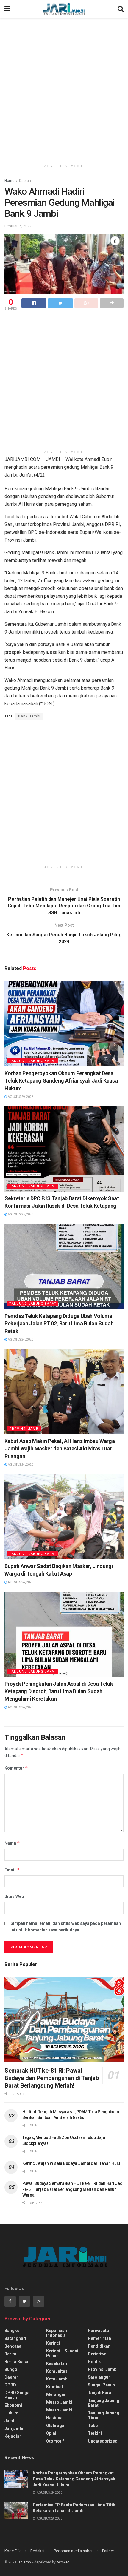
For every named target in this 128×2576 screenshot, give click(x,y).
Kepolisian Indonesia (57, 2333)
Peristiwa (97, 2354)
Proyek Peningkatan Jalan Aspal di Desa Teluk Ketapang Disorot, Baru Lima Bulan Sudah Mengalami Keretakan (59, 1691)
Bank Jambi (29, 716)
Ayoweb (63, 2562)
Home (9, 181)
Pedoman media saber (73, 2551)
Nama (12, 1843)
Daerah (25, 181)
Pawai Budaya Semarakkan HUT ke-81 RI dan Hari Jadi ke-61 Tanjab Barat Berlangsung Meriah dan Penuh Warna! (73, 2189)
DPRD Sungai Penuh (18, 2395)
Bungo (11, 2369)
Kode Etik (13, 2551)
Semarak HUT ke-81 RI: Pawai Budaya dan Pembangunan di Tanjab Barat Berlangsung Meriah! (51, 2078)
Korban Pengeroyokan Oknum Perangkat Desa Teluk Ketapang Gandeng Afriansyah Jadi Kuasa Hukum (61, 1081)
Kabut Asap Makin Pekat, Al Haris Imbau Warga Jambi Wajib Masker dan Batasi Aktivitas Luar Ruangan (60, 1448)
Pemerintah (99, 2338)
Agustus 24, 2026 (20, 1340)
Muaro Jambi (59, 2402)
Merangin (56, 2394)
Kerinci (53, 2343)
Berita (10, 2354)
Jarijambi (14, 2429)
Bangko (12, 2331)
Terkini (95, 2433)
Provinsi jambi (24, 1429)
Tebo (93, 2426)
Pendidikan (99, 2346)
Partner (108, 2551)
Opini (51, 2433)
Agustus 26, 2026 (20, 1214)
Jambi (11, 2421)
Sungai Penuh (101, 2385)
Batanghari (15, 2338)
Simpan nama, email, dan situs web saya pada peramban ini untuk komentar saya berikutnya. (66, 1927)
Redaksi (37, 2551)
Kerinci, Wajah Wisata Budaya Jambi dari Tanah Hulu (71, 2163)
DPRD (10, 2385)
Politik (94, 2362)
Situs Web (14, 1896)
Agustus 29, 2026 (20, 1097)
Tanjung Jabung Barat (33, 1061)
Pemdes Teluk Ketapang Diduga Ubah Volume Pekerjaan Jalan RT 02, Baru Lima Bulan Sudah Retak (59, 1323)
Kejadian (13, 2436)
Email (12, 1870)
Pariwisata (98, 2331)
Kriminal (54, 2387)
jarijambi (25, 2562)
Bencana (13, 2346)
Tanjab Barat (100, 2393)
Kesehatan (57, 2363)
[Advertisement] (64, 88)
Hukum (11, 2413)
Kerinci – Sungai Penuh (62, 2353)
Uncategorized (103, 2441)
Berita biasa (16, 2362)
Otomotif (55, 2441)
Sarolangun (99, 2377)
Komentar (16, 1768)
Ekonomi (13, 2405)
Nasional (55, 2418)
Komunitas (57, 2371)
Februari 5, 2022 (18, 226)
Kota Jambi (57, 2379)
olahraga (55, 2426)
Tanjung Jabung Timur (104, 2415)
